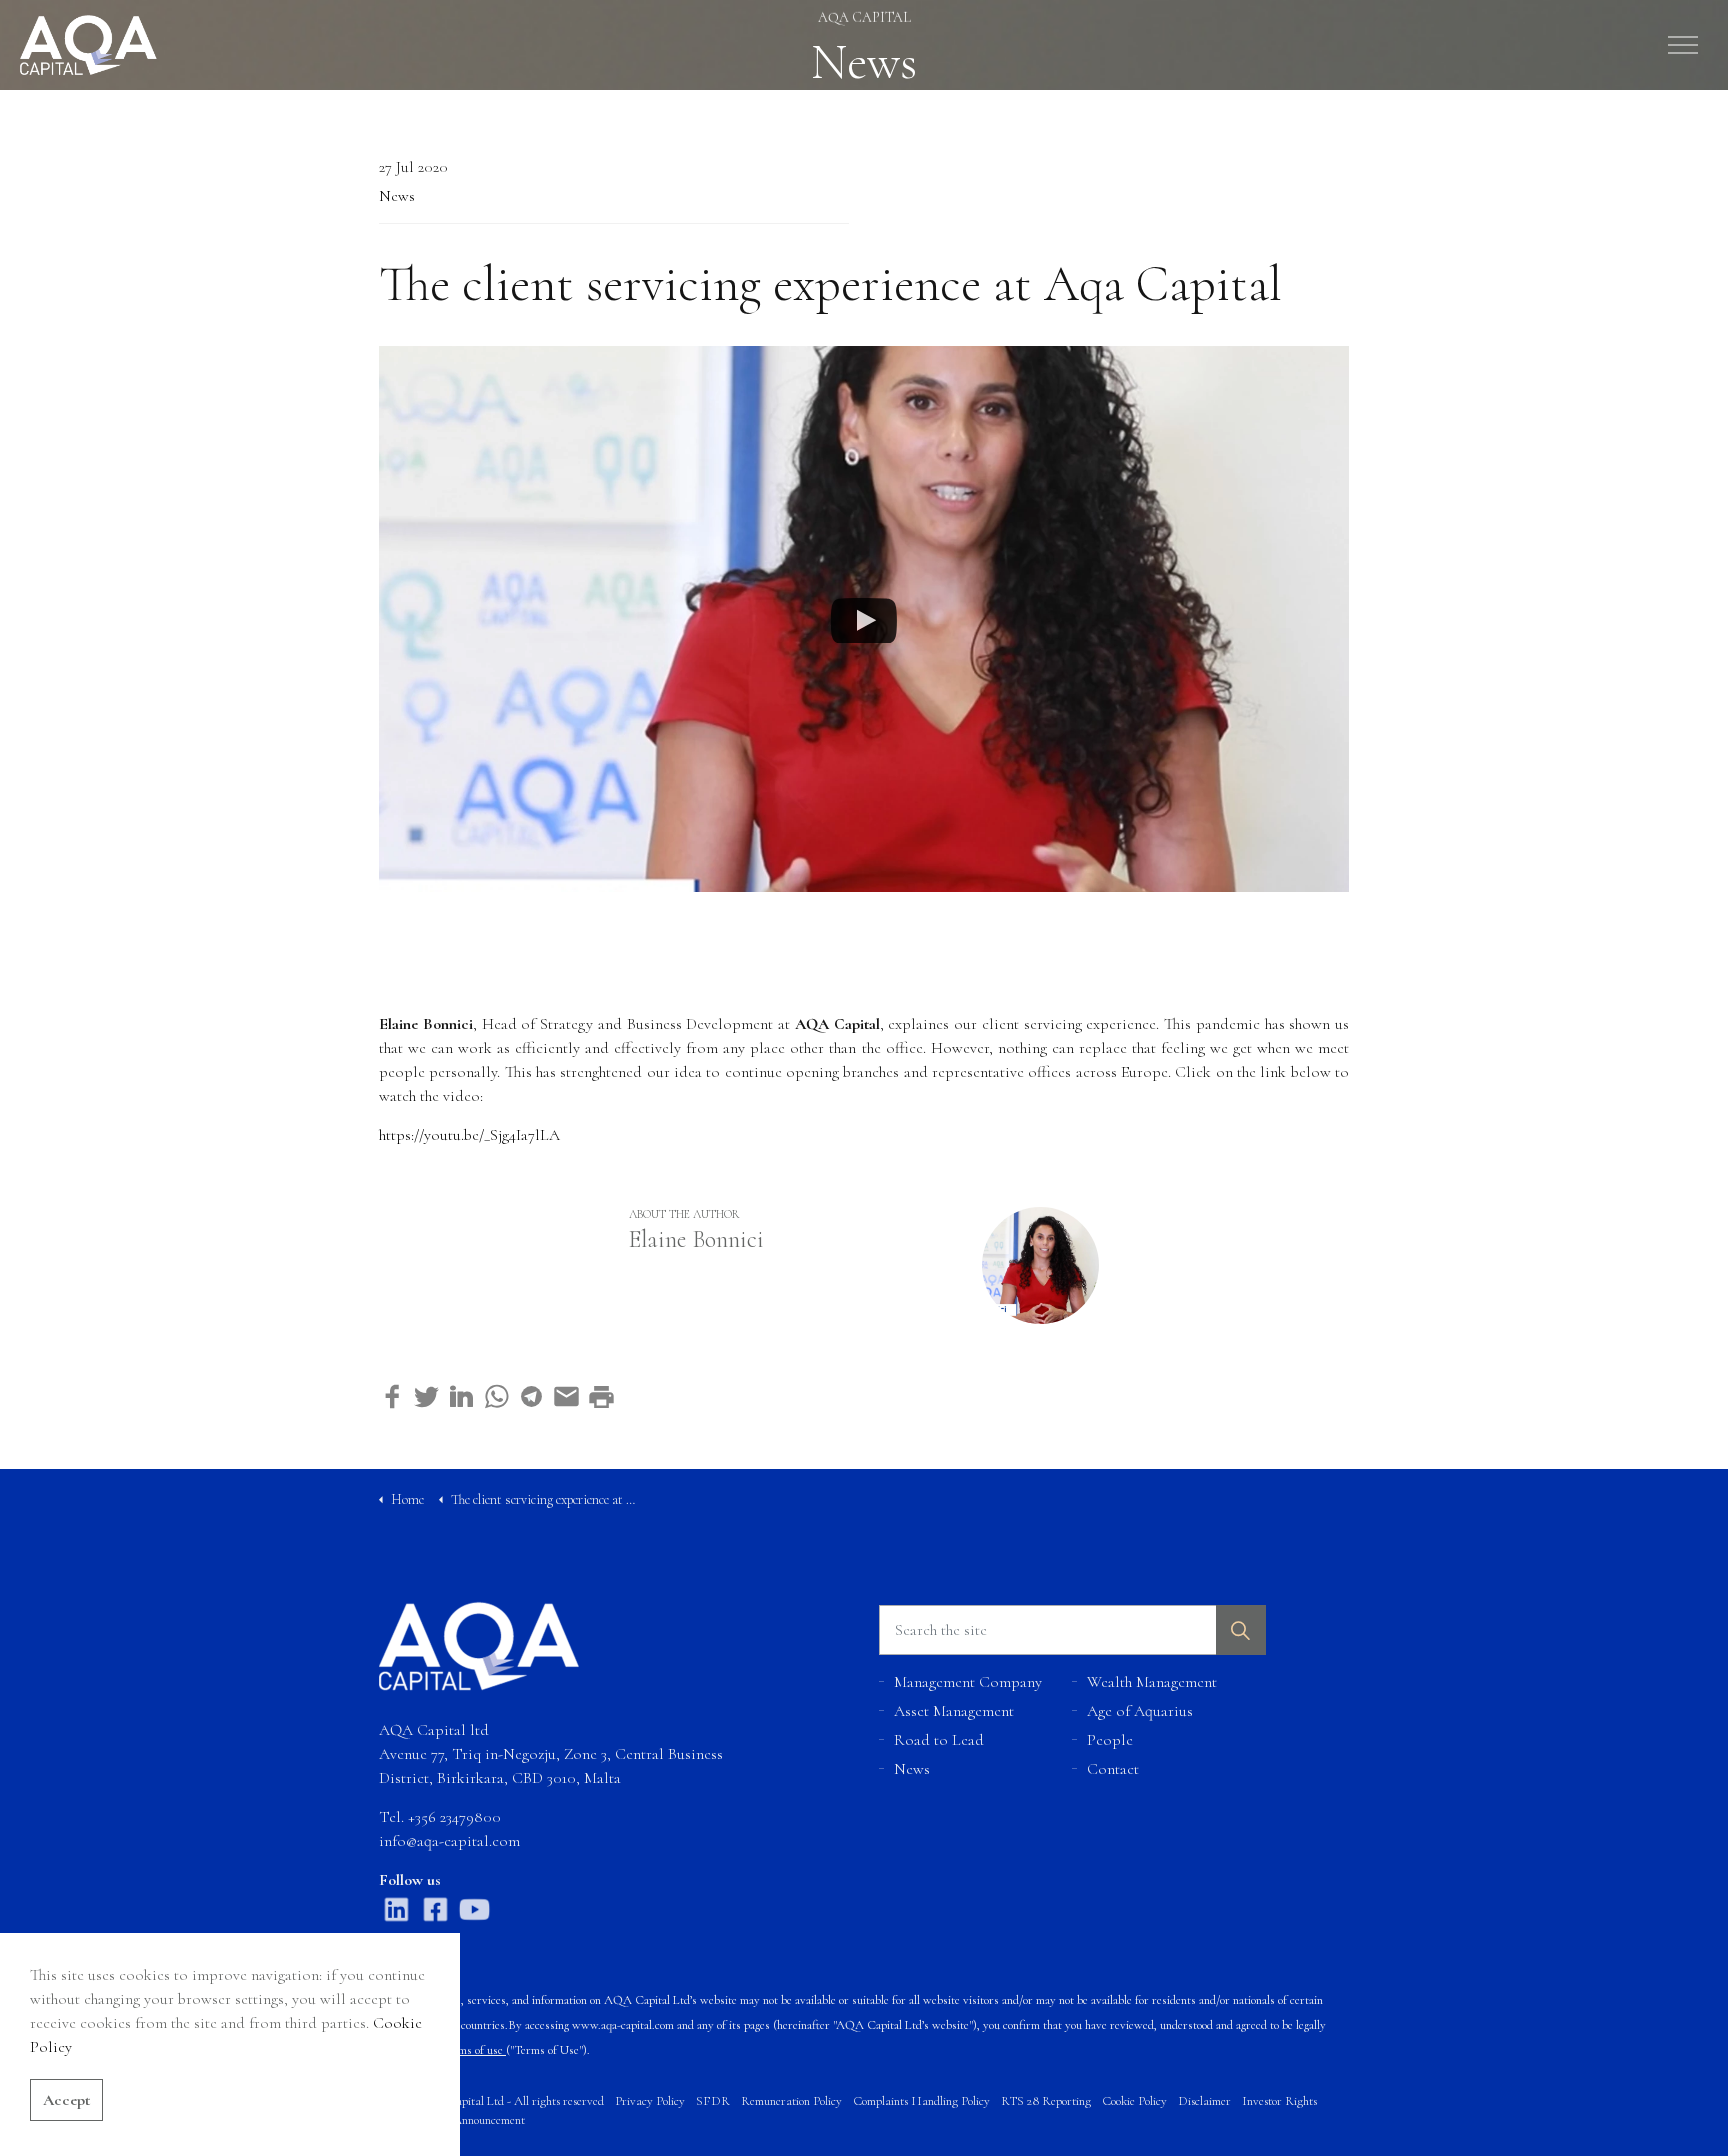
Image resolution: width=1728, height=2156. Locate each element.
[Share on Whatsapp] (496, 1396)
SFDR (713, 2101)
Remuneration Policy (791, 2101)
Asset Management (954, 1711)
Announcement (489, 2120)
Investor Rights (1279, 2101)
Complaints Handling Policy (921, 2101)
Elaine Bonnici (696, 1240)
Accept (66, 2100)
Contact (1113, 1769)
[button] (1241, 1630)
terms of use (473, 2050)
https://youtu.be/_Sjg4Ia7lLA (469, 1135)
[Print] (601, 1396)
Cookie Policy (1134, 2101)
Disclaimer (1204, 2101)
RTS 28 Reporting (1046, 2101)
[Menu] (1683, 45)
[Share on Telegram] (531, 1396)
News (397, 196)
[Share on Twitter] (426, 1396)
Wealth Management (1152, 1682)
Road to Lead (939, 1740)
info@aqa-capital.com (449, 1841)
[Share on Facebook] (391, 1396)
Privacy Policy (650, 2101)
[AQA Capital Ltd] (88, 45)
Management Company (968, 1682)
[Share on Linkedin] (461, 1396)
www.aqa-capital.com (623, 2025)
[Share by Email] (566, 1396)
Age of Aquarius (1140, 1711)
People (1110, 1740)
